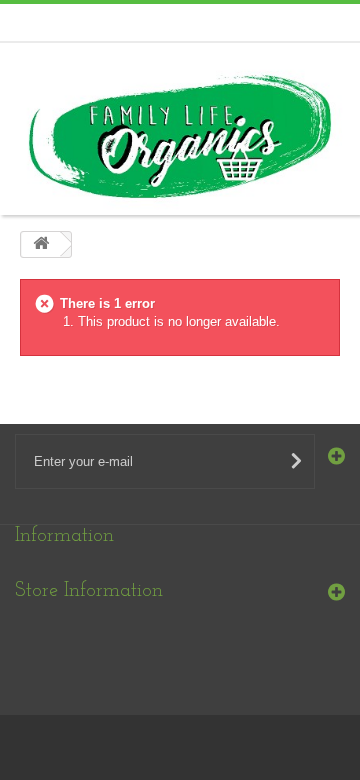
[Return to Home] (41, 244)
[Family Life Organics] (180, 136)
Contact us (303, 20)
